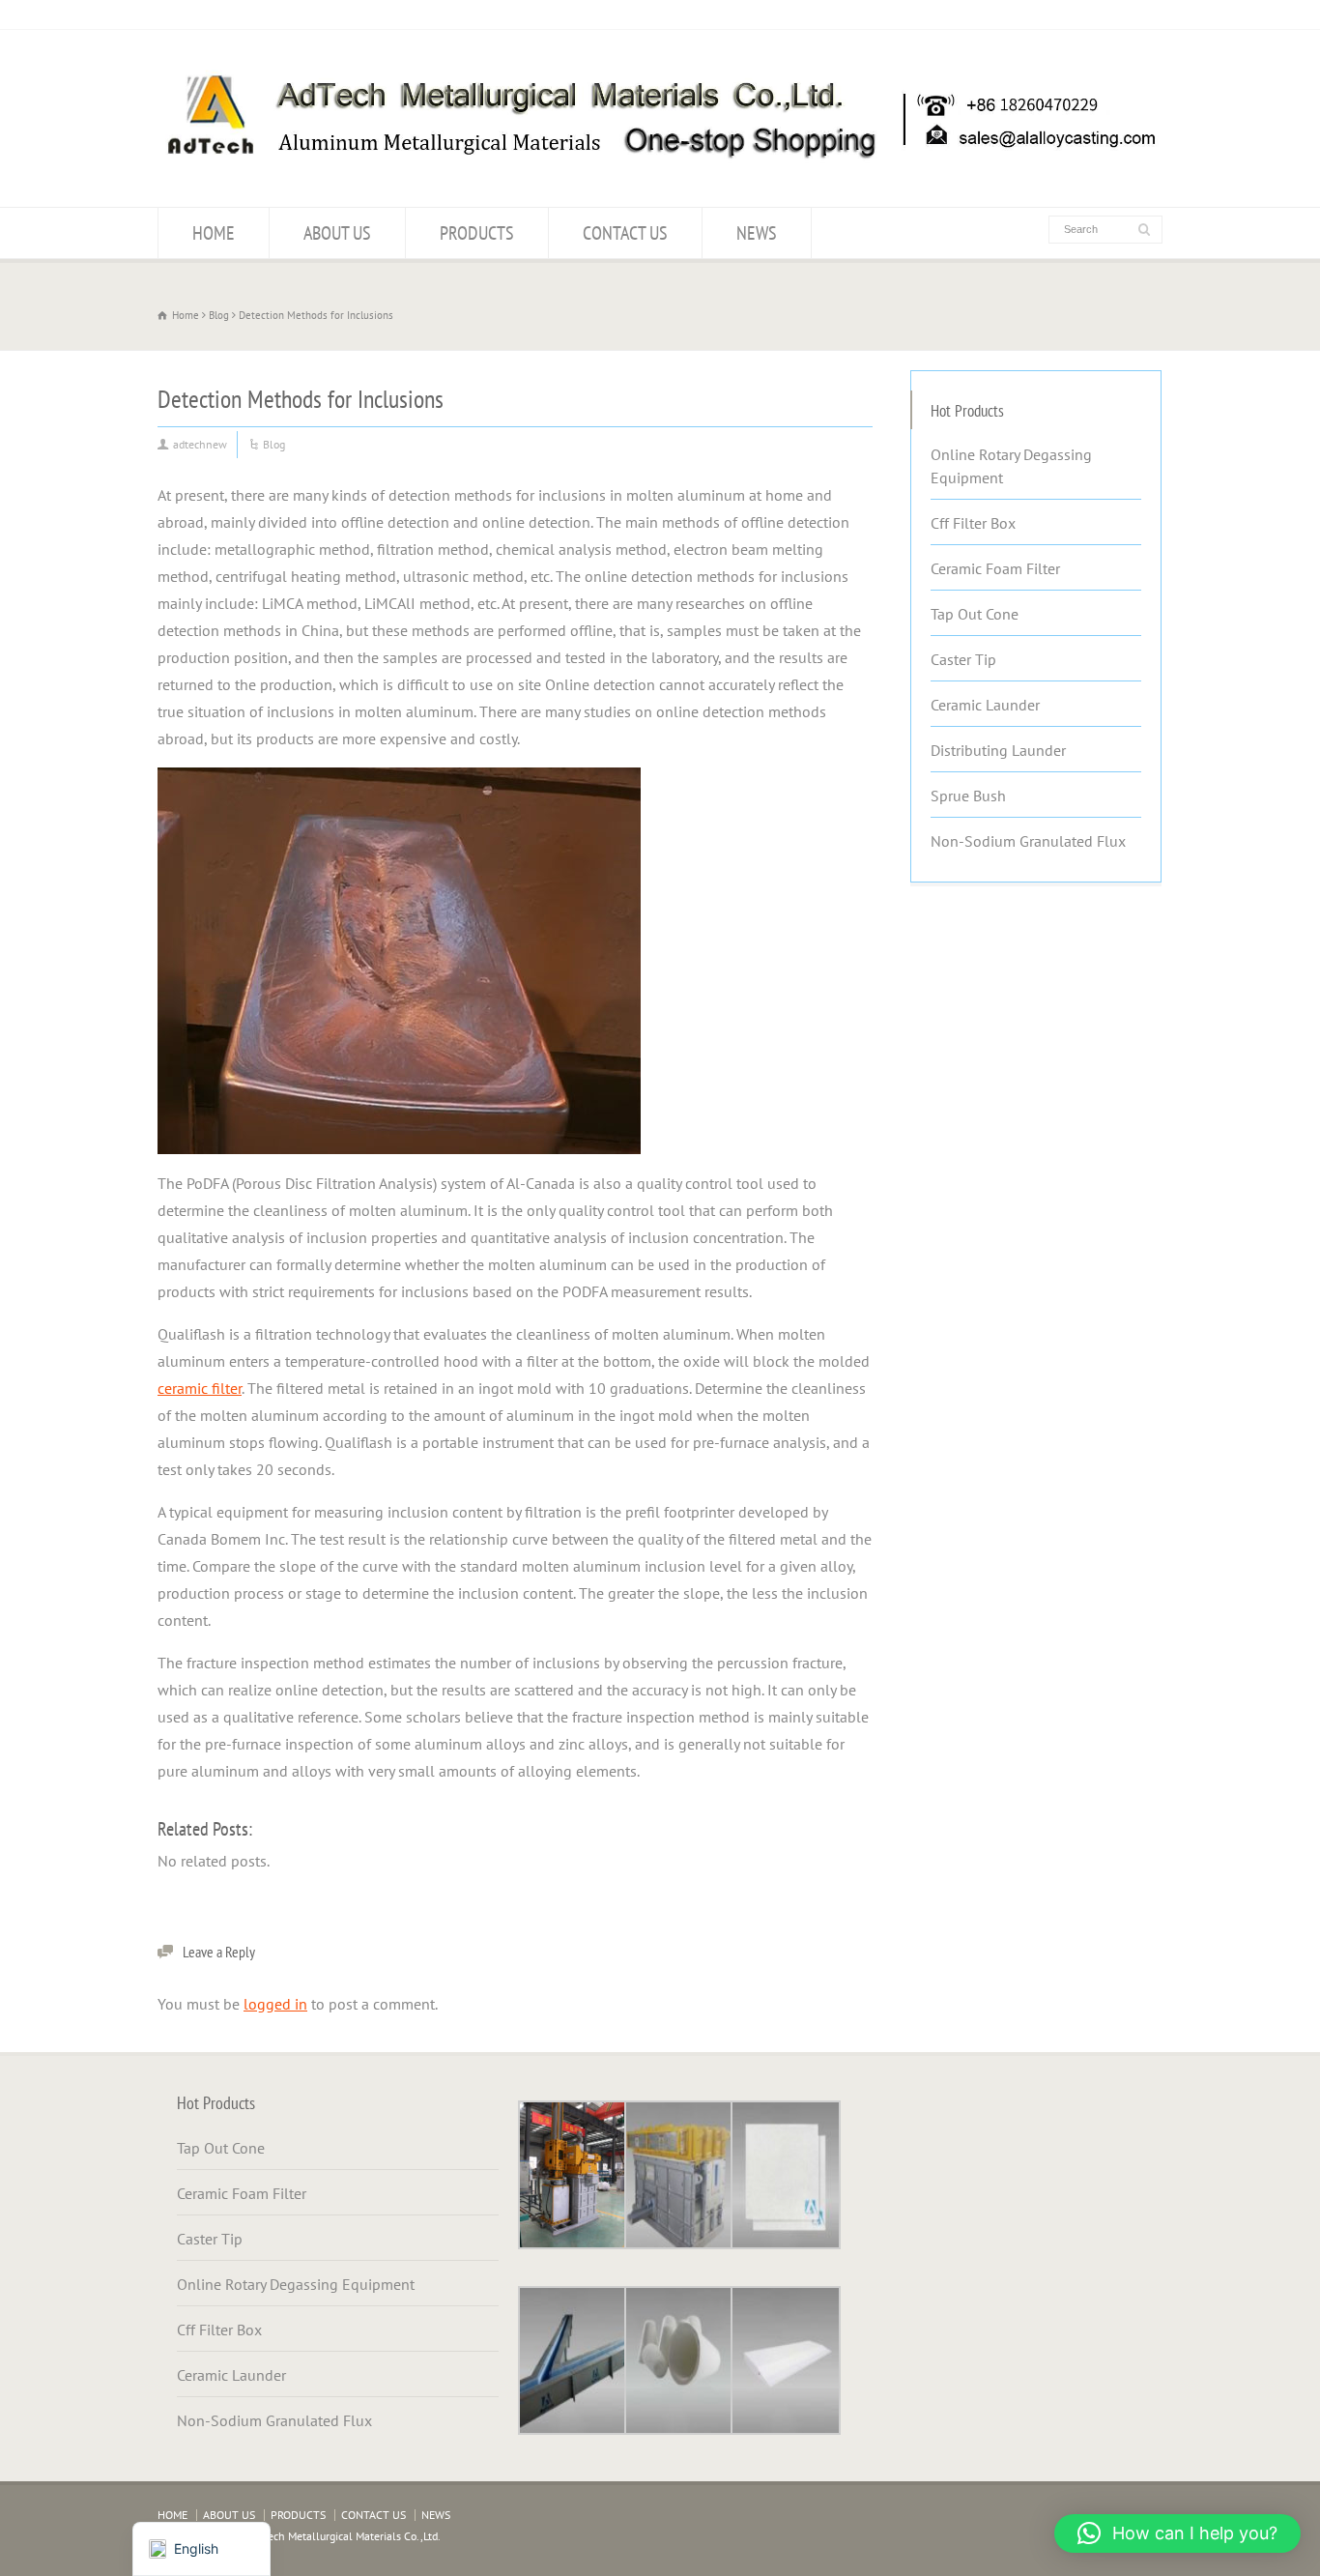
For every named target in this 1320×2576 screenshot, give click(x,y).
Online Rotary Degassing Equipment (1011, 466)
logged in (275, 2004)
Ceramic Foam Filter (995, 568)
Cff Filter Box (973, 523)
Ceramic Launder (985, 705)
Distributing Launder (998, 750)
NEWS (757, 233)
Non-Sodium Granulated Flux (1028, 841)
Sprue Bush (968, 796)
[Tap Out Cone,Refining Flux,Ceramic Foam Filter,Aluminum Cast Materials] (660, 169)
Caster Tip (963, 659)
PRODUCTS (477, 233)
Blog (274, 444)
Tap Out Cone (975, 614)
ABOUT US (337, 233)
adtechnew (200, 444)
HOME (214, 233)
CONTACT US (625, 233)
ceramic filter (200, 1388)
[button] (1177, 2533)
